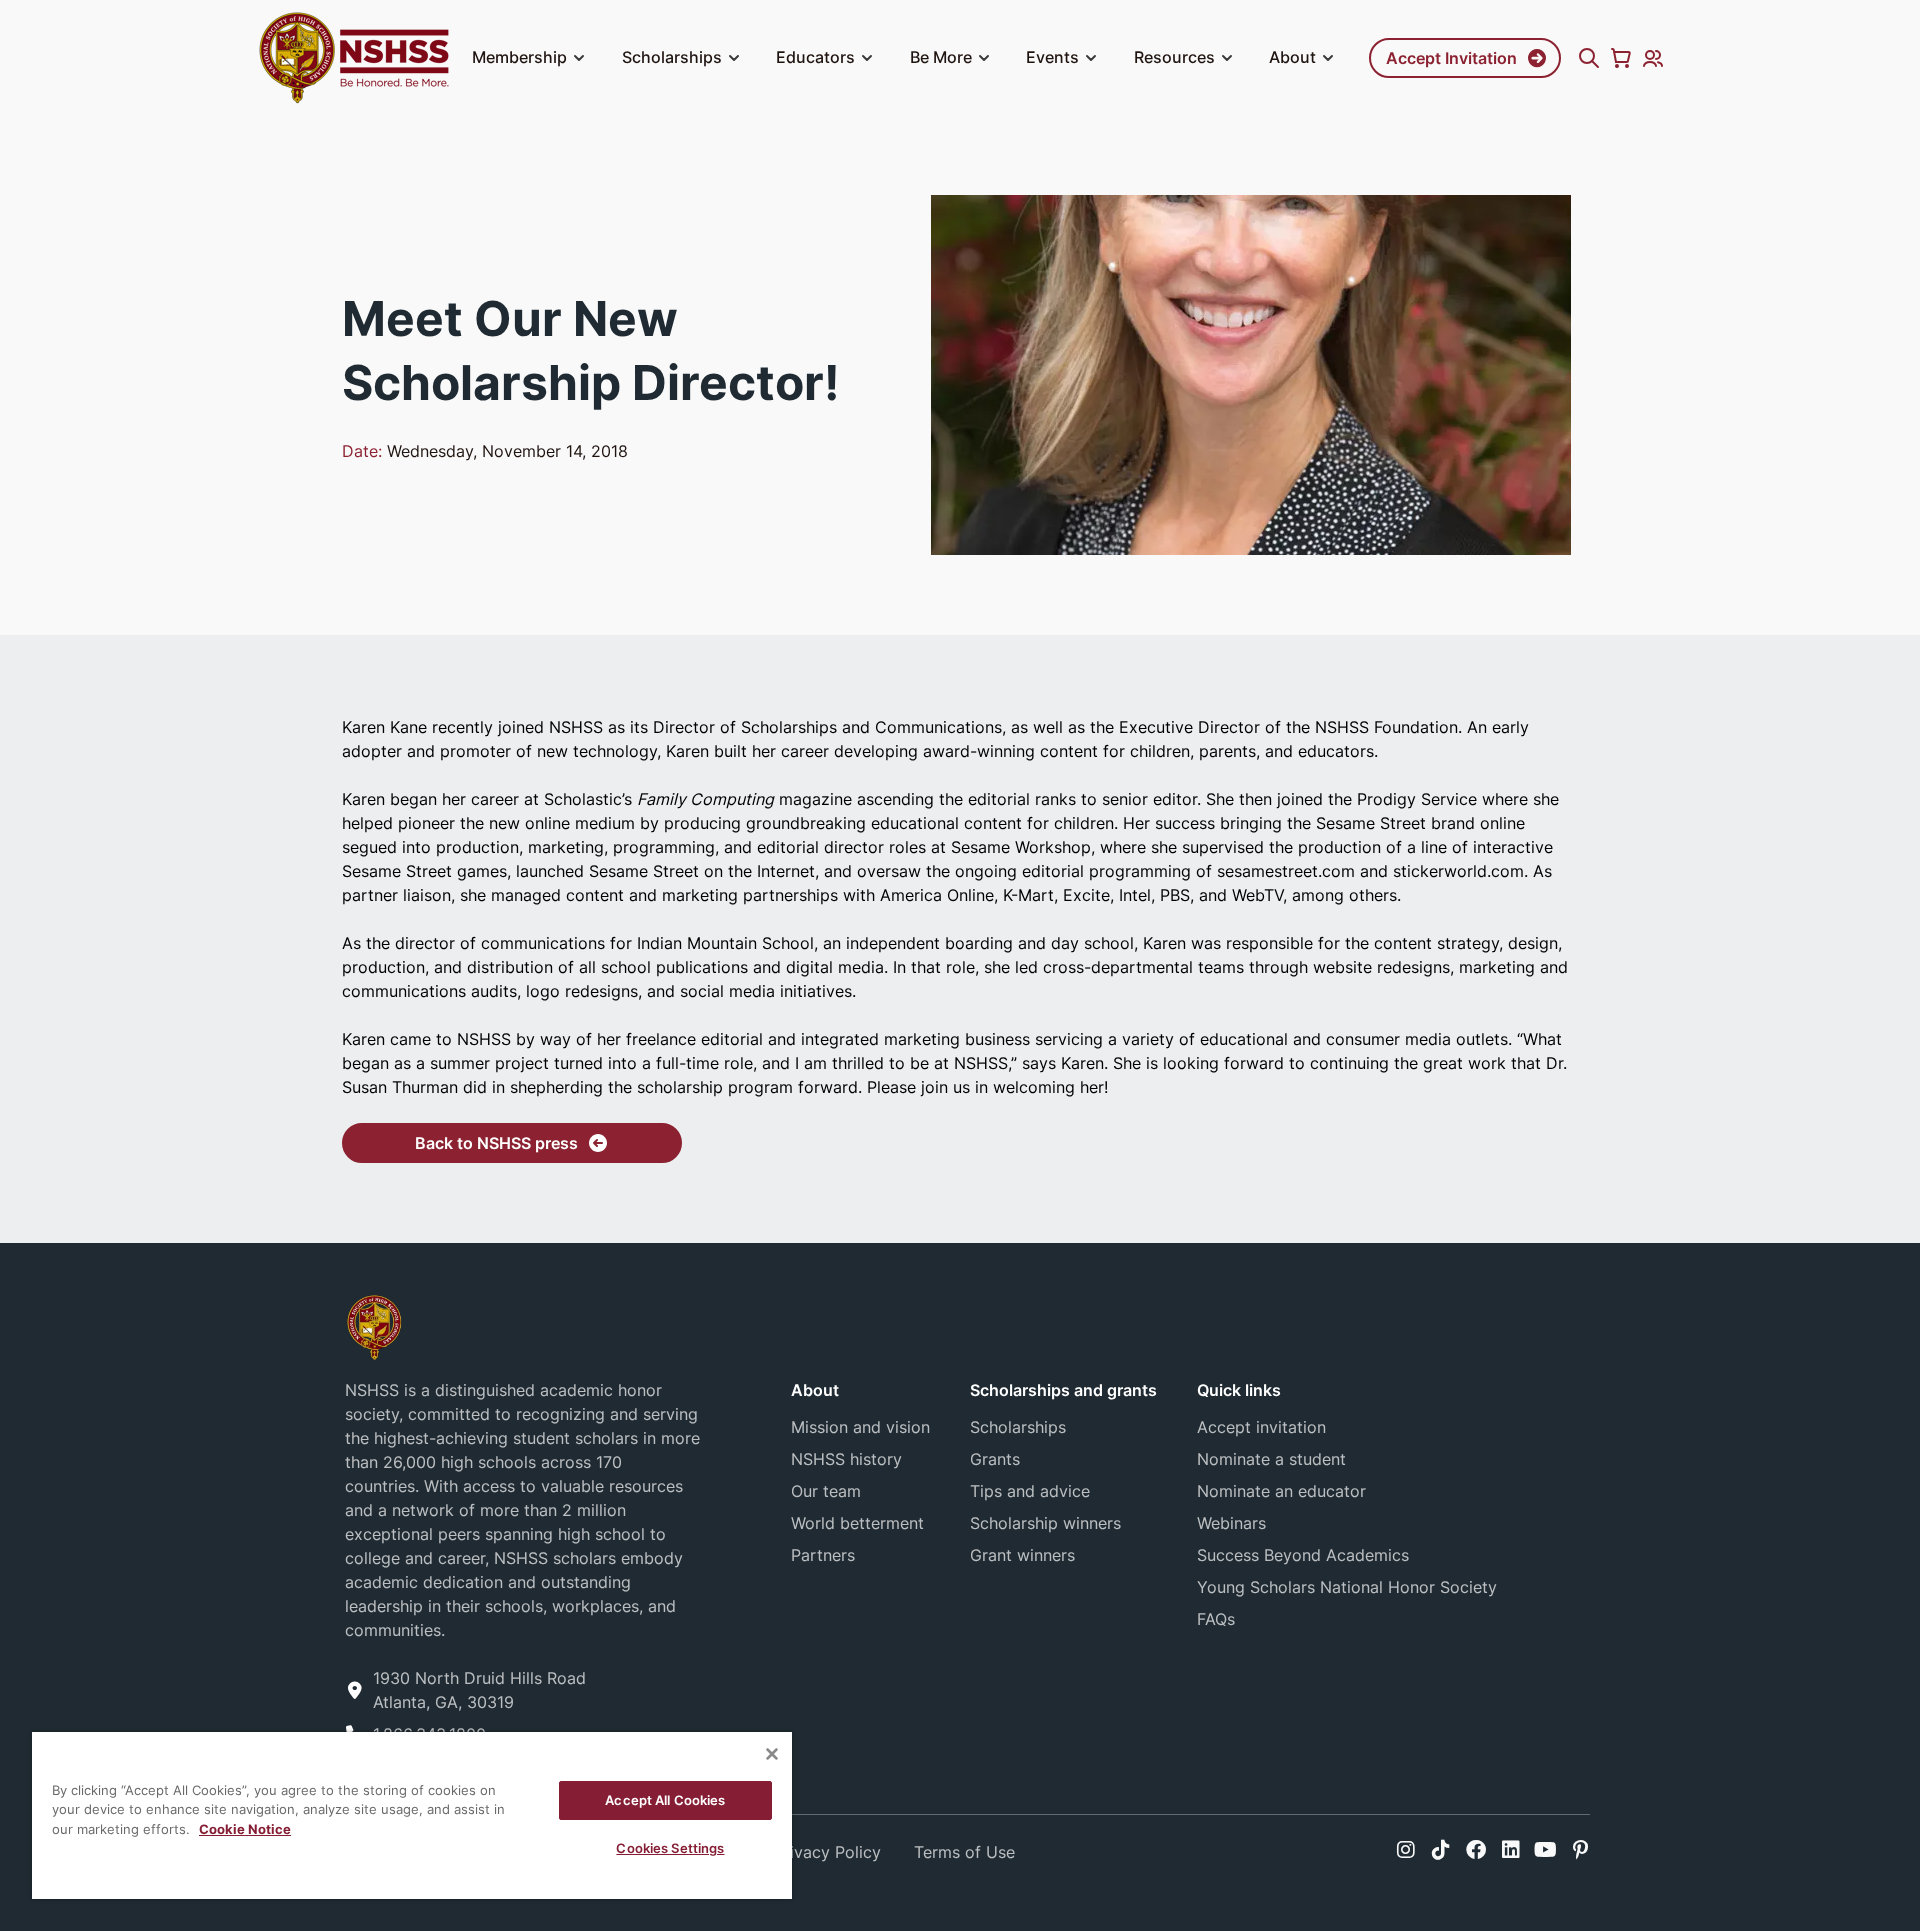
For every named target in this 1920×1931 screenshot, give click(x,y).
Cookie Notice (245, 1829)
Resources (1174, 57)
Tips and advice (1030, 1491)
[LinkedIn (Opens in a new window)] (1511, 1850)
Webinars (1231, 1523)
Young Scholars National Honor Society (1347, 1587)
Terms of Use (964, 1852)
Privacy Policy (827, 1852)
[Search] (1589, 58)
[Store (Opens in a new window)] (1621, 58)
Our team (826, 1491)
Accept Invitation (1451, 58)
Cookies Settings (670, 1848)
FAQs (1216, 1619)
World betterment (857, 1523)
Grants (995, 1459)
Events (1052, 57)
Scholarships (672, 57)
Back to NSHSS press (496, 1143)
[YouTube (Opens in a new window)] (1545, 1850)
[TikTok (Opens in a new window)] (1441, 1850)
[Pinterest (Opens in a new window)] (1580, 1850)
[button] (579, 58)
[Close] (772, 1754)
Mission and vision (860, 1427)
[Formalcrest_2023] (374, 1325)
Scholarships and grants (1063, 1390)
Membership (519, 57)
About (1292, 57)
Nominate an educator (1281, 1491)
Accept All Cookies (665, 1800)
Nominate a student (1271, 1459)
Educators (815, 57)
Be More (941, 57)
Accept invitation (1261, 1427)
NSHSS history (846, 1459)
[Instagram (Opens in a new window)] (1406, 1850)
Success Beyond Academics (1303, 1555)
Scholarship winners (1045, 1523)
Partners (823, 1555)
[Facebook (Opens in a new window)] (1476, 1850)
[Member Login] (1653, 58)
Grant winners (1022, 1555)
